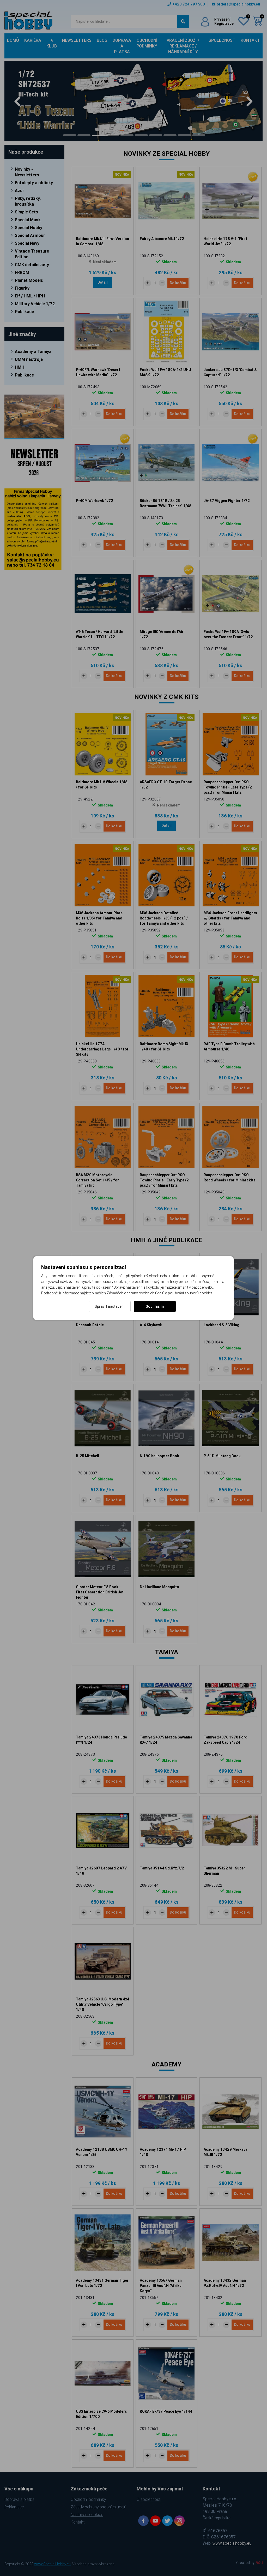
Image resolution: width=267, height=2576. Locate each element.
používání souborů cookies (190, 1293)
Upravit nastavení (110, 1306)
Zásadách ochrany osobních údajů (135, 1293)
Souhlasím (155, 1306)
